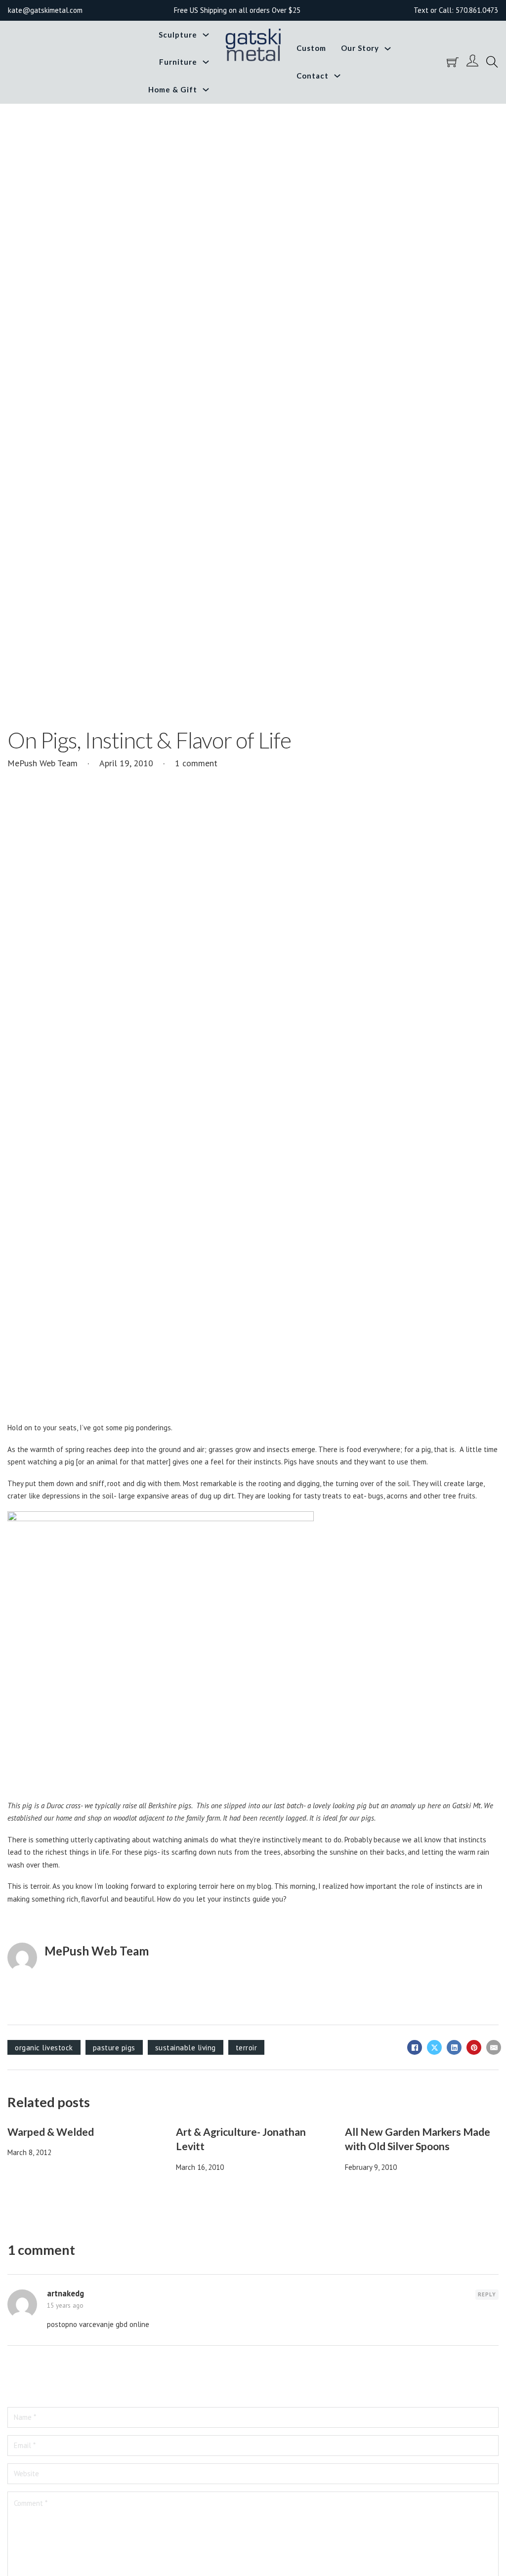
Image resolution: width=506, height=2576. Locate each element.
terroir (247, 2048)
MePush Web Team (97, 1951)
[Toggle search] (492, 62)
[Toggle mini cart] (453, 62)
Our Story (360, 48)
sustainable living (186, 2048)
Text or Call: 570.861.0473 (456, 10)
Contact (313, 76)
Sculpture (178, 35)
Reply (487, 2294)
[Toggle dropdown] (206, 35)
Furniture (178, 62)
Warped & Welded (51, 2132)
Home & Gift (173, 89)
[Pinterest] (474, 2047)
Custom (311, 48)
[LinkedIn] (454, 2047)
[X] (434, 2047)
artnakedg (65, 2293)
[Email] (494, 2047)
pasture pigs (114, 2048)
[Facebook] (415, 2047)
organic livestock (44, 2048)
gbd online (132, 2324)
